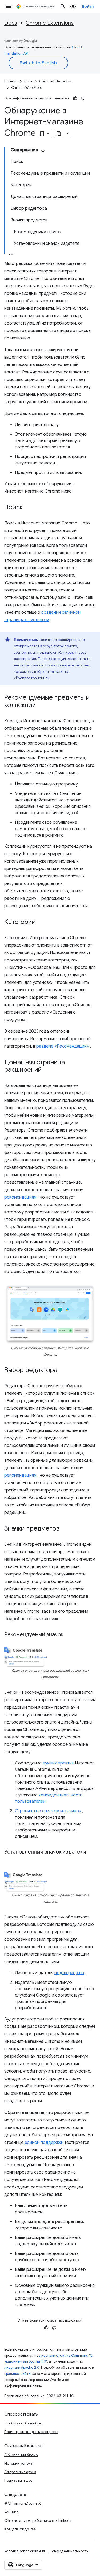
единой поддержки (44, 2142)
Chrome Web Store (27, 88)
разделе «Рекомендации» (63, 1046)
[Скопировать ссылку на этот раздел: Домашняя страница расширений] (47, 1070)
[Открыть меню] (9, 6)
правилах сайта (17, 2374)
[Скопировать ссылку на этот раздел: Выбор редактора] (63, 1370)
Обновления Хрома (21, 2455)
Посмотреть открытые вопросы (31, 2432)
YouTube (11, 2512)
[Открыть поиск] (63, 6)
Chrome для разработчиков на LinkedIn (38, 2520)
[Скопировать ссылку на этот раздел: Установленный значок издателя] (10, 1860)
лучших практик (58, 1763)
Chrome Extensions (50, 23)
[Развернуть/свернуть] (43, 151)
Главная (11, 81)
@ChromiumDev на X (23, 2503)
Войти (88, 6)
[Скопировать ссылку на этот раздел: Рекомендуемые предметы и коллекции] (41, 705)
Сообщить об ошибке (23, 2423)
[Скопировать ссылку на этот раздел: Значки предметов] (65, 1529)
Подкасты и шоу (18, 2480)
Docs (11, 23)
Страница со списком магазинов (48, 1811)
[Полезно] (75, 98)
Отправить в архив (20, 2472)
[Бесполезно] (83, 98)
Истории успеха (18, 2463)
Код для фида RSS (20, 2529)
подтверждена (69, 1973)
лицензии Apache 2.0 (22, 2367)
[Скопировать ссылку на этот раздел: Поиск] (28, 508)
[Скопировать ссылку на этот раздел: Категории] (41, 922)
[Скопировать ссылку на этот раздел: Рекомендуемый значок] (70, 1635)
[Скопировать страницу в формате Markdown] (59, 133)
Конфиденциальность (69, 2551)
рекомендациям (20, 1197)
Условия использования (25, 2551)
